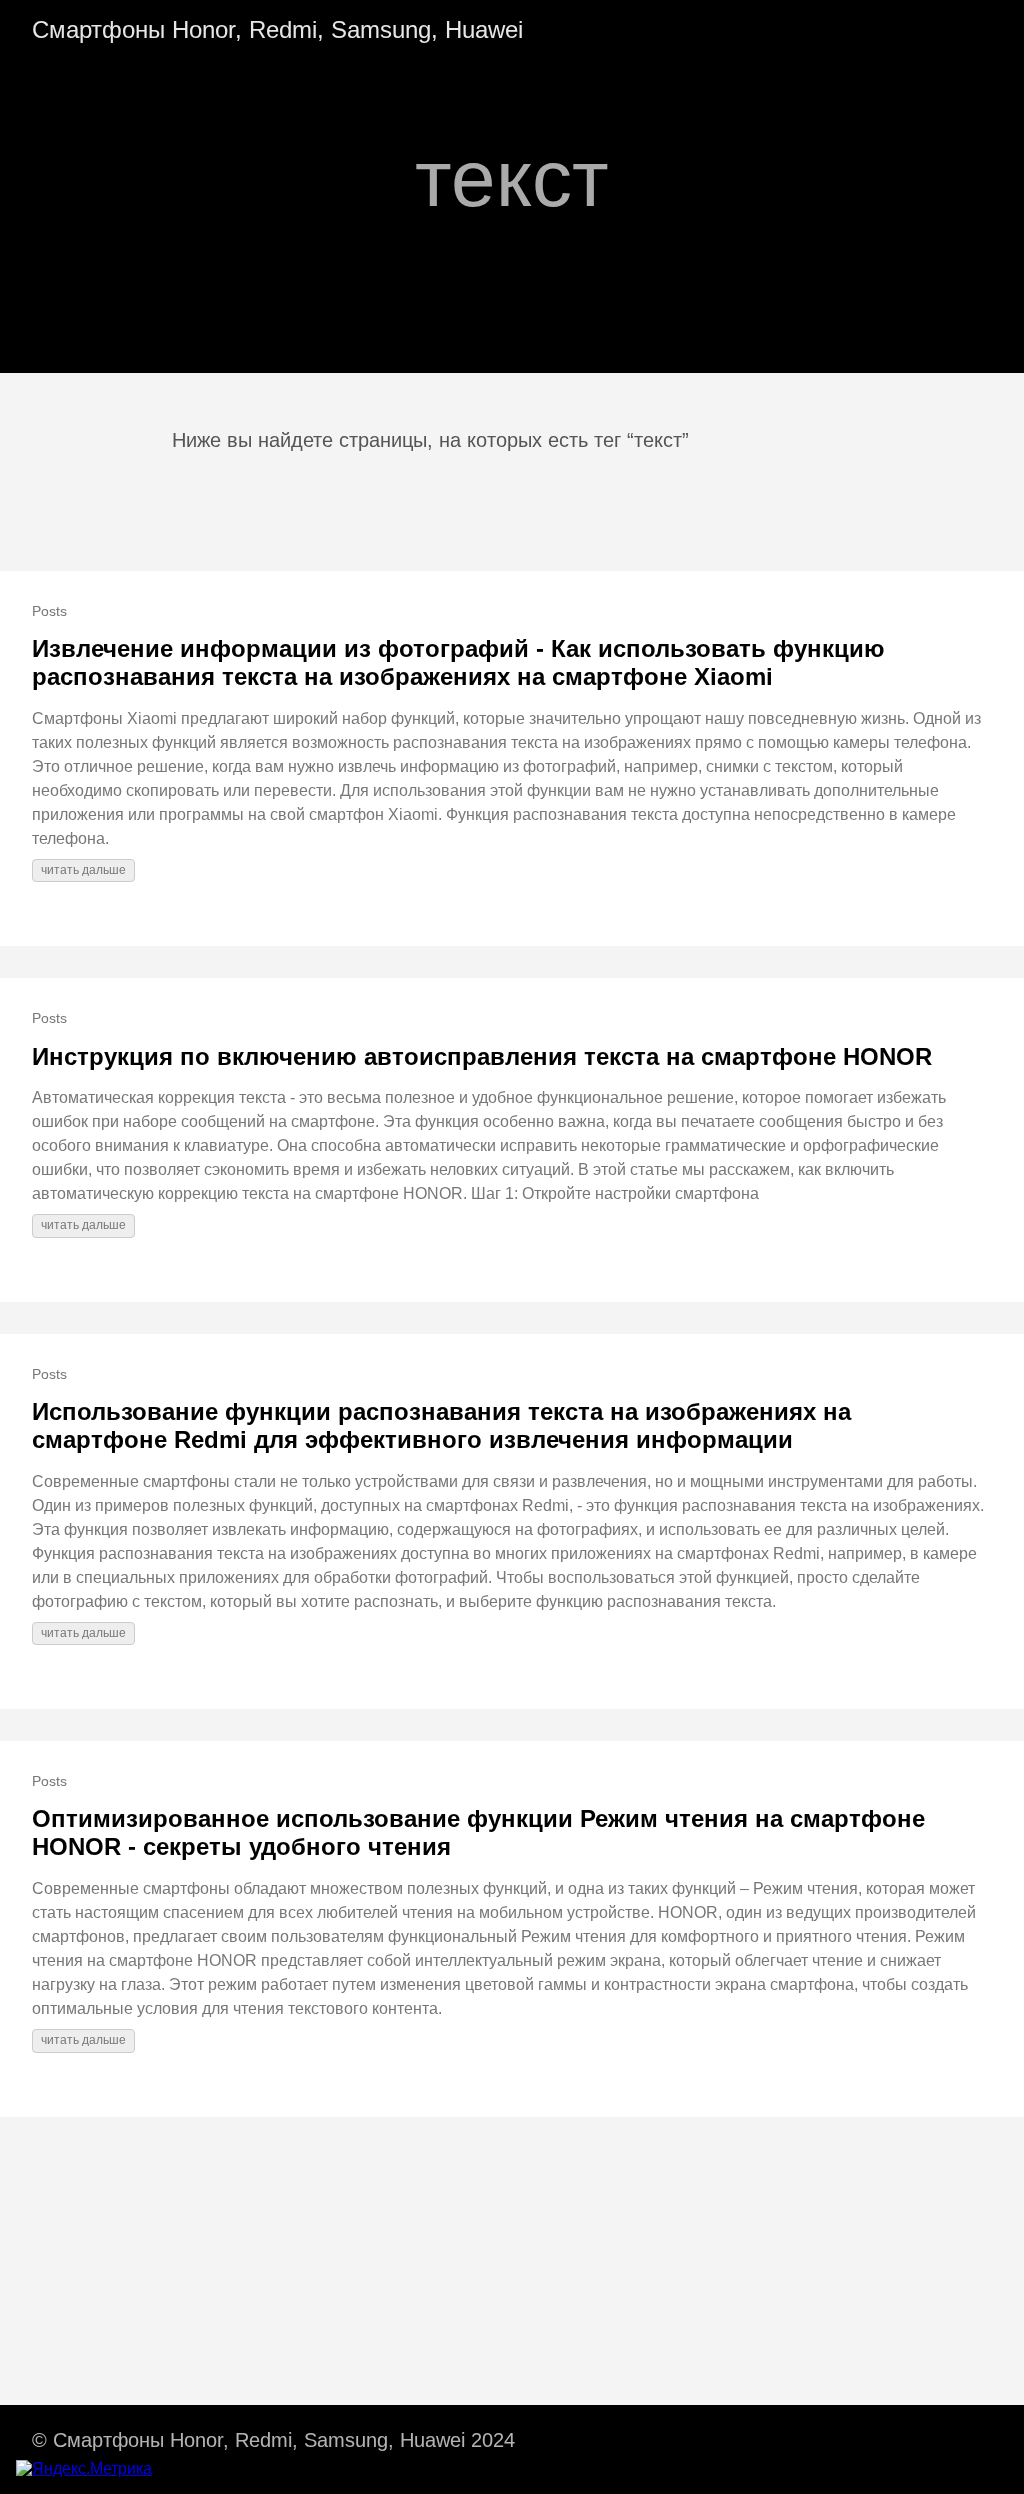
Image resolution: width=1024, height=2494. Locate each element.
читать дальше (83, 870)
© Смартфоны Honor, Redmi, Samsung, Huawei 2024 (273, 2440)
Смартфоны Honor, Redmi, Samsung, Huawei (277, 29)
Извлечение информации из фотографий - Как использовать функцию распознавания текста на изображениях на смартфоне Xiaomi (458, 662)
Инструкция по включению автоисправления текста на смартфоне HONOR (482, 1056)
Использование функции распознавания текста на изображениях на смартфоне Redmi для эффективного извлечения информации (441, 1425)
